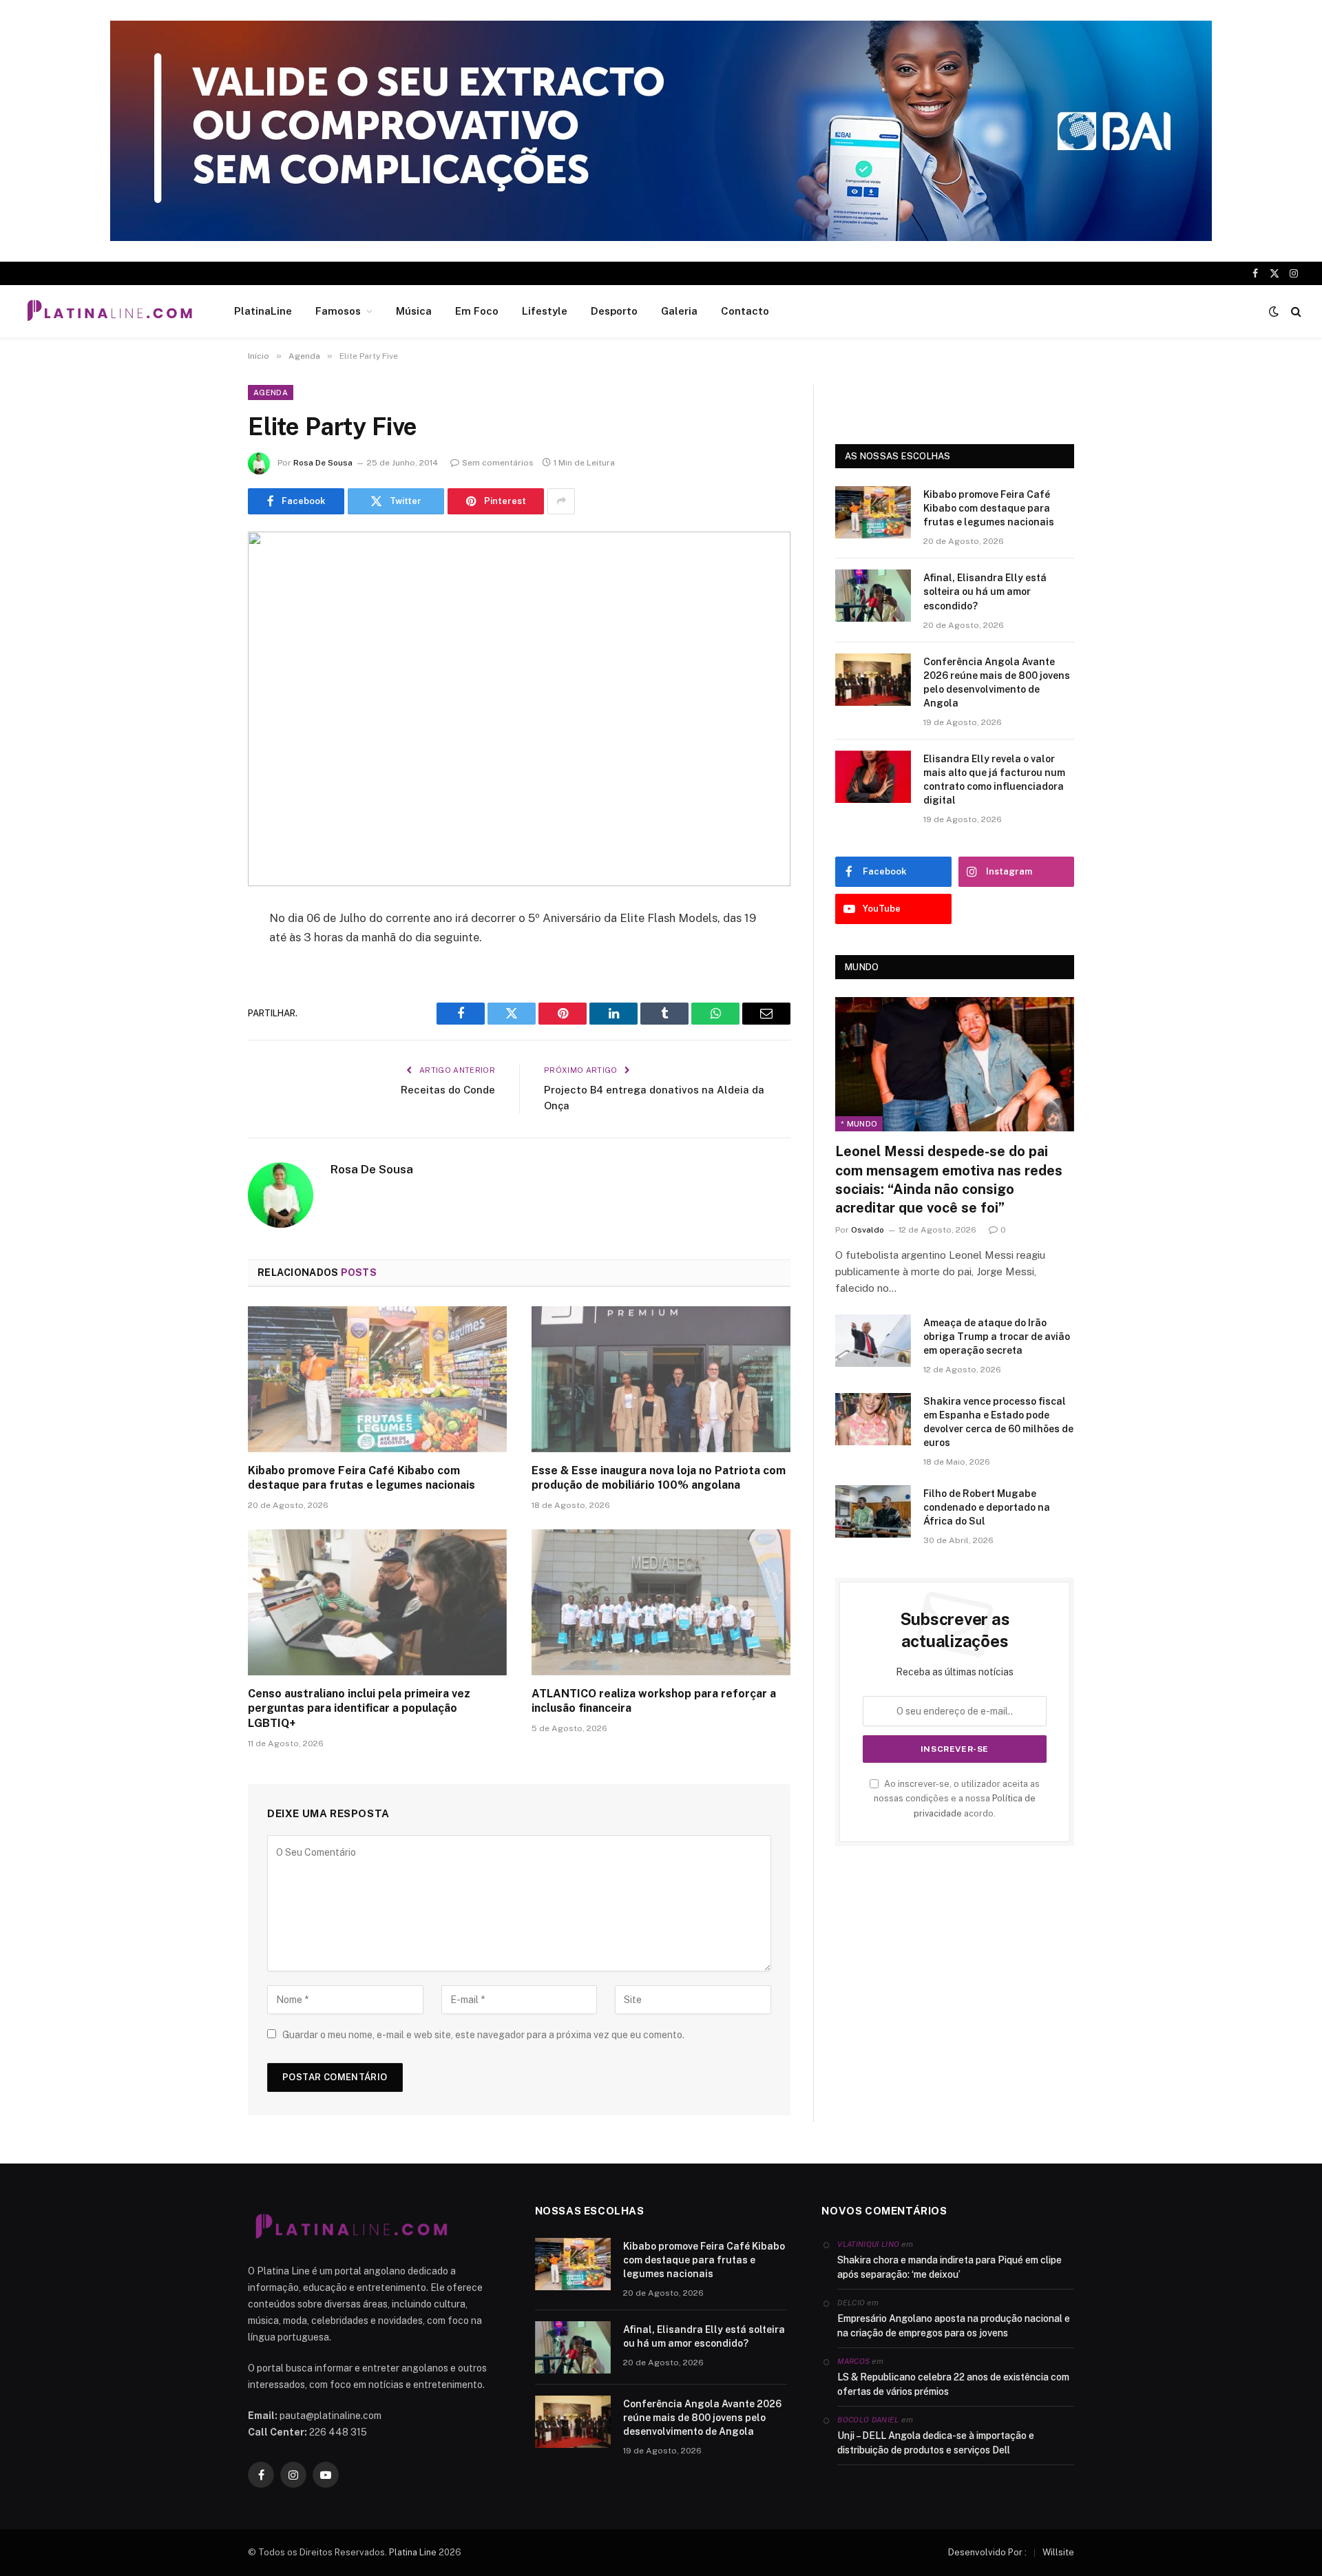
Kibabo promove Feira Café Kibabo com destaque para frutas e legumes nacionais (361, 1478)
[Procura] (1295, 312)
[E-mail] (200, 1094)
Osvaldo (868, 1230)
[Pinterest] (200, 1059)
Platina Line (413, 2552)
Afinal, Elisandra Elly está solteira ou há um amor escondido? (985, 591)
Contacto (745, 311)
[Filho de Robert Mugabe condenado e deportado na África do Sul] (873, 1511)
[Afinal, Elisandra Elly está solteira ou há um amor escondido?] (873, 596)
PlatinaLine (263, 311)
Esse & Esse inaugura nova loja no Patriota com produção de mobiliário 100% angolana (659, 1478)
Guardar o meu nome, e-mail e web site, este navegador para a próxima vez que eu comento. (483, 2035)
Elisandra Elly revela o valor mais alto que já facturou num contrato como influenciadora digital (994, 779)
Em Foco (477, 311)
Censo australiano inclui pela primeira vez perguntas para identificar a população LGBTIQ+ (359, 1709)
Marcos (853, 2361)
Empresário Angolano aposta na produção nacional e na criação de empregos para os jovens (954, 2326)
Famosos (338, 311)
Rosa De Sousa (323, 463)
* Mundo (859, 1124)
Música (414, 311)
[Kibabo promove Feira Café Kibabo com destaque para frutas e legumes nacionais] (377, 1379)
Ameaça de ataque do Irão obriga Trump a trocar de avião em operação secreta (997, 1337)
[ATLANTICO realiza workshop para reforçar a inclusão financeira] (661, 1602)
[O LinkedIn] (200, 1024)
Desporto (614, 311)
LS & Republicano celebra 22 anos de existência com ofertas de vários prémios (953, 2384)
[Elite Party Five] (519, 709)
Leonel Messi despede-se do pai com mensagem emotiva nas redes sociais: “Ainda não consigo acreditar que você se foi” (949, 1180)
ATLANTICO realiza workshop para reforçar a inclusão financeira (654, 1701)
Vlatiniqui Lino (868, 2244)
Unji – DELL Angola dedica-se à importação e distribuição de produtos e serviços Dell (936, 2443)
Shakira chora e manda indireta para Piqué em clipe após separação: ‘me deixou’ (949, 2267)
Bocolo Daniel (868, 2420)
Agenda (271, 392)
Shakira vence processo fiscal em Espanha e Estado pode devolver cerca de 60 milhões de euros (998, 1422)
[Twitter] (200, 989)
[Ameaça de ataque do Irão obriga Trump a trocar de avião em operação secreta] (873, 1341)
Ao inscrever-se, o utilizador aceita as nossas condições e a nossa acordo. (957, 1799)
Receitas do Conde (448, 1090)
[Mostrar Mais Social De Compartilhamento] (561, 501)
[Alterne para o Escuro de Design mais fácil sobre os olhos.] (1274, 311)
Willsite (1058, 2552)
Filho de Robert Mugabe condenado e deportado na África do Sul (987, 1507)
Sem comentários (498, 463)
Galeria (679, 311)
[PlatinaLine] (109, 311)
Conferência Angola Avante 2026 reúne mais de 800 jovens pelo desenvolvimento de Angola (997, 682)
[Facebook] (200, 954)
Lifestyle (545, 311)
